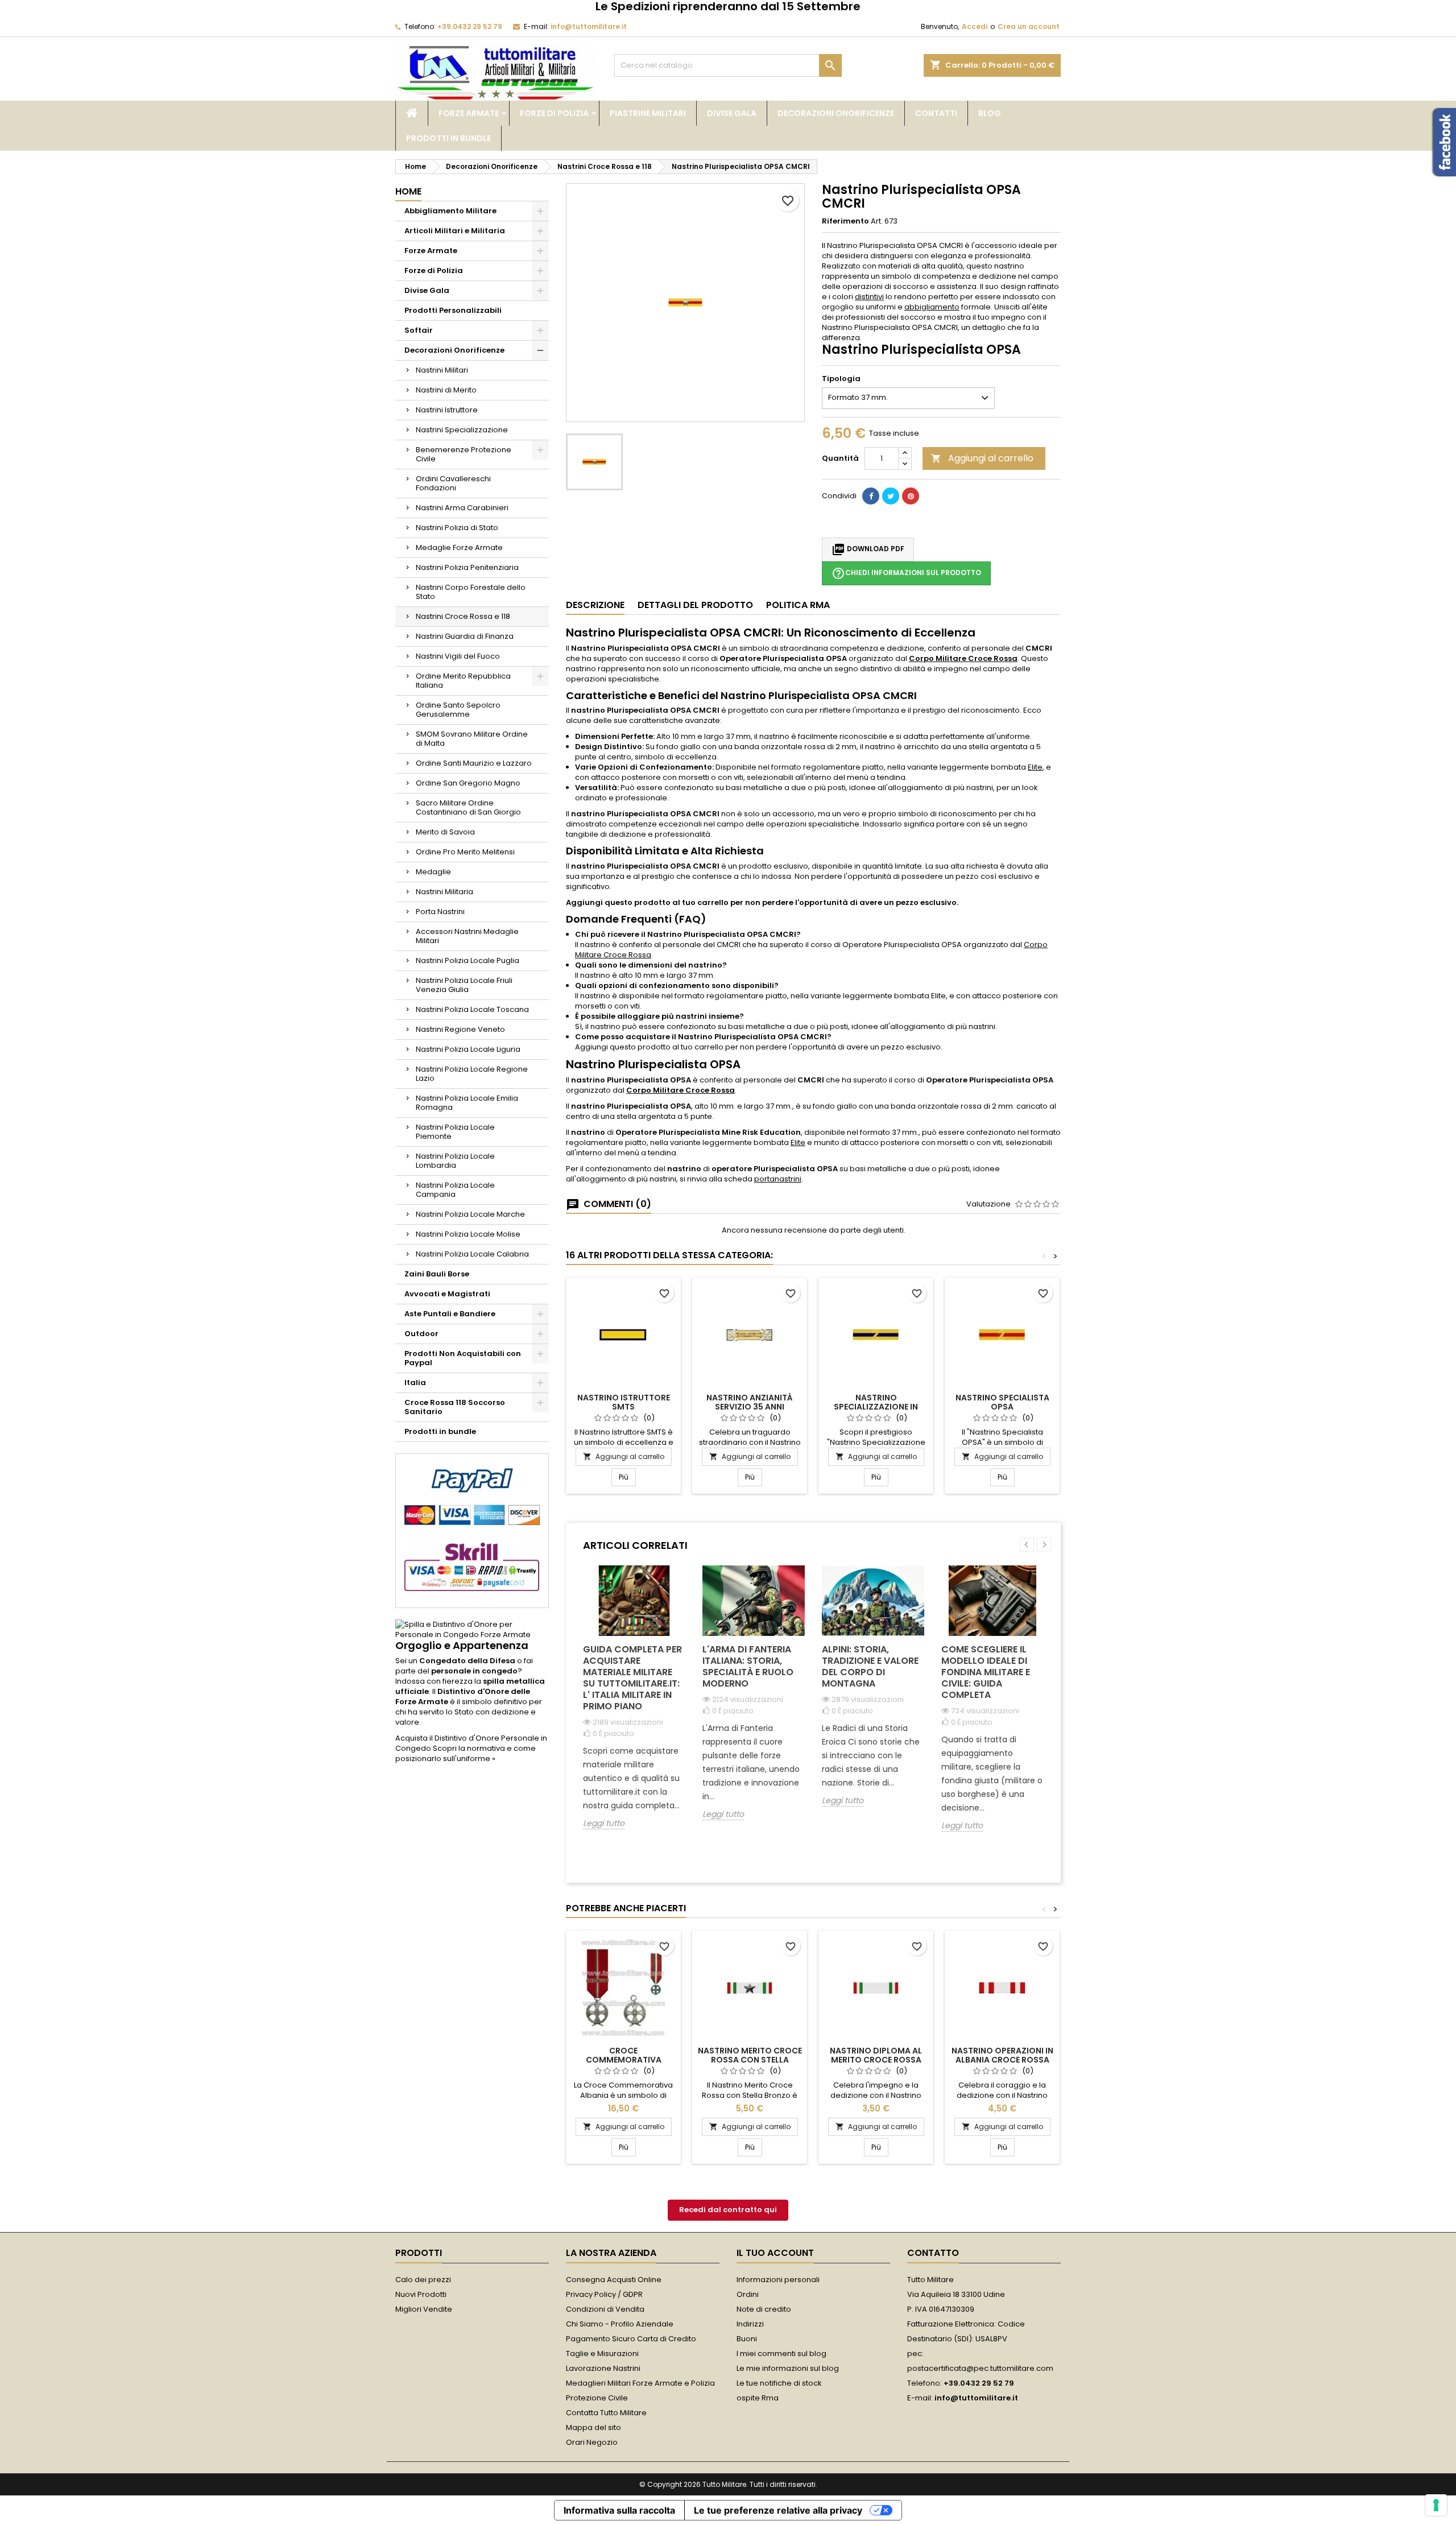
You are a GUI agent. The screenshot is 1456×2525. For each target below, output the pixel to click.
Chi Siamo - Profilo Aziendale (620, 2324)
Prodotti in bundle (448, 138)
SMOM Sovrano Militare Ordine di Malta (472, 739)
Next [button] (1044, 1545)
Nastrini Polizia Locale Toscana (472, 1009)
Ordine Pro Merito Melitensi (465, 852)
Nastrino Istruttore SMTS (624, 1402)
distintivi (869, 297)
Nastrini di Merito (446, 390)
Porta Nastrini (440, 912)
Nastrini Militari (442, 370)
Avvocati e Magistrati (447, 1294)
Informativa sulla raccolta (619, 2510)
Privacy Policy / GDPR (604, 2294)
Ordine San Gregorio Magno (468, 783)
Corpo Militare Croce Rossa (963, 658)
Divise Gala (732, 113)
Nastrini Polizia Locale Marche (470, 1214)
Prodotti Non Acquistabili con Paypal (463, 1358)
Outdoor (421, 1334)
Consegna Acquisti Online (614, 2280)
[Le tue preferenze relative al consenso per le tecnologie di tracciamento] (1436, 2505)
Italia (415, 1383)
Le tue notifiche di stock (779, 2383)
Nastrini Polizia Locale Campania (455, 1190)
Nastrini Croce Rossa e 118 (463, 616)
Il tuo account (775, 2253)
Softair (419, 330)
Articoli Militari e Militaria (455, 231)
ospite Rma (758, 2398)
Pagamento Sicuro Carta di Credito (631, 2339)
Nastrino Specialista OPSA (1002, 1402)
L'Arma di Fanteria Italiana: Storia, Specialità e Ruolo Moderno (748, 1666)
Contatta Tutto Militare (606, 2413)
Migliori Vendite (424, 2309)
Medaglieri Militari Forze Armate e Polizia (640, 2383)
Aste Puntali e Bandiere (450, 1314)
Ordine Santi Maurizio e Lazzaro (474, 763)
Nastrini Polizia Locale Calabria (472, 1254)
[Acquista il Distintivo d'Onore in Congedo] (472, 1629)
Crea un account (1029, 26)
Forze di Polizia (554, 113)
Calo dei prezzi (423, 2280)
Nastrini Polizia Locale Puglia (468, 960)
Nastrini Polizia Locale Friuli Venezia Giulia (464, 985)
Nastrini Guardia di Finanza (465, 636)
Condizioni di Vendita (605, 2309)
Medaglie (433, 872)
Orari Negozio (592, 2442)
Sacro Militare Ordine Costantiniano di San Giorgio (468, 807)
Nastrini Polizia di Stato (457, 528)
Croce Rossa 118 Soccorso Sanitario (455, 1407)
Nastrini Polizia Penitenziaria (467, 567)
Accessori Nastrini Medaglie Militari (467, 936)
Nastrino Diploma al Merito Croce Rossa (876, 2055)
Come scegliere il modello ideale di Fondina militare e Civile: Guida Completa (986, 1672)
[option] (634, 1706)
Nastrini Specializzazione (462, 430)
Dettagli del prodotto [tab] (695, 605)
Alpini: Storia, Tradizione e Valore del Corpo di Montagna (870, 1666)
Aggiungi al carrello (982, 458)
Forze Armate (469, 113)
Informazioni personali (778, 2280)
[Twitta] (891, 496)
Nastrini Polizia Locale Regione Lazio (472, 1074)
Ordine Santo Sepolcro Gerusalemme (458, 710)
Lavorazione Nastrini (603, 2368)
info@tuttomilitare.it (589, 26)
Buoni (747, 2339)
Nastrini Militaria (444, 892)
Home (408, 191)
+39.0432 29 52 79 (470, 26)
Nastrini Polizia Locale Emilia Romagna (467, 1103)
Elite (1035, 767)
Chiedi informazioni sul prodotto (906, 573)
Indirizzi (750, 2324)
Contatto (933, 2253)
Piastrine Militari (648, 113)
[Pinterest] (911, 496)
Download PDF (868, 549)
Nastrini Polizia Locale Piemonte (455, 1132)
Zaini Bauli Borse (437, 1274)
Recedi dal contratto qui (728, 2210)
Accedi (975, 26)
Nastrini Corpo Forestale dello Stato (471, 592)
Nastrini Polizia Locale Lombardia (455, 1161)
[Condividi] (871, 496)
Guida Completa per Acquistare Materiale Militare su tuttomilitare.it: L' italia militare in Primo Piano (632, 1678)
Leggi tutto (604, 1823)
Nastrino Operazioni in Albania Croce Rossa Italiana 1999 (1002, 2060)
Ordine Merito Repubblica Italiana (463, 681)
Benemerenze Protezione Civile (464, 454)
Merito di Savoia (445, 832)
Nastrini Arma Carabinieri (462, 508)
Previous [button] (1027, 1545)
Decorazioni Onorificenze (836, 113)
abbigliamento (932, 307)
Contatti (936, 113)
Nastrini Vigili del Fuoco (458, 656)
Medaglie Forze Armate (459, 547)
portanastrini (778, 1179)
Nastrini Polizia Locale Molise (468, 1234)
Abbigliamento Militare (450, 211)
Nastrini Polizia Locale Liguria (468, 1049)
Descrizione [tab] (595, 605)
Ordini (748, 2294)
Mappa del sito (593, 2427)
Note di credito (764, 2309)
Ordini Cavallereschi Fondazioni (453, 483)
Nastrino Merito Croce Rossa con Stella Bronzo (750, 2060)
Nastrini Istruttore (447, 410)
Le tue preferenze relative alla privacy (778, 2510)
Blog (990, 113)
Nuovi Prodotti (421, 2294)
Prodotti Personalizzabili (453, 310)
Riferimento (845, 221)
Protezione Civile (597, 2398)
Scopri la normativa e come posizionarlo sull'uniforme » (466, 1753)
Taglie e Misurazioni (602, 2354)
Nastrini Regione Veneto (460, 1029)
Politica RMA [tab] (798, 605)
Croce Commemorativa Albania (624, 2060)
